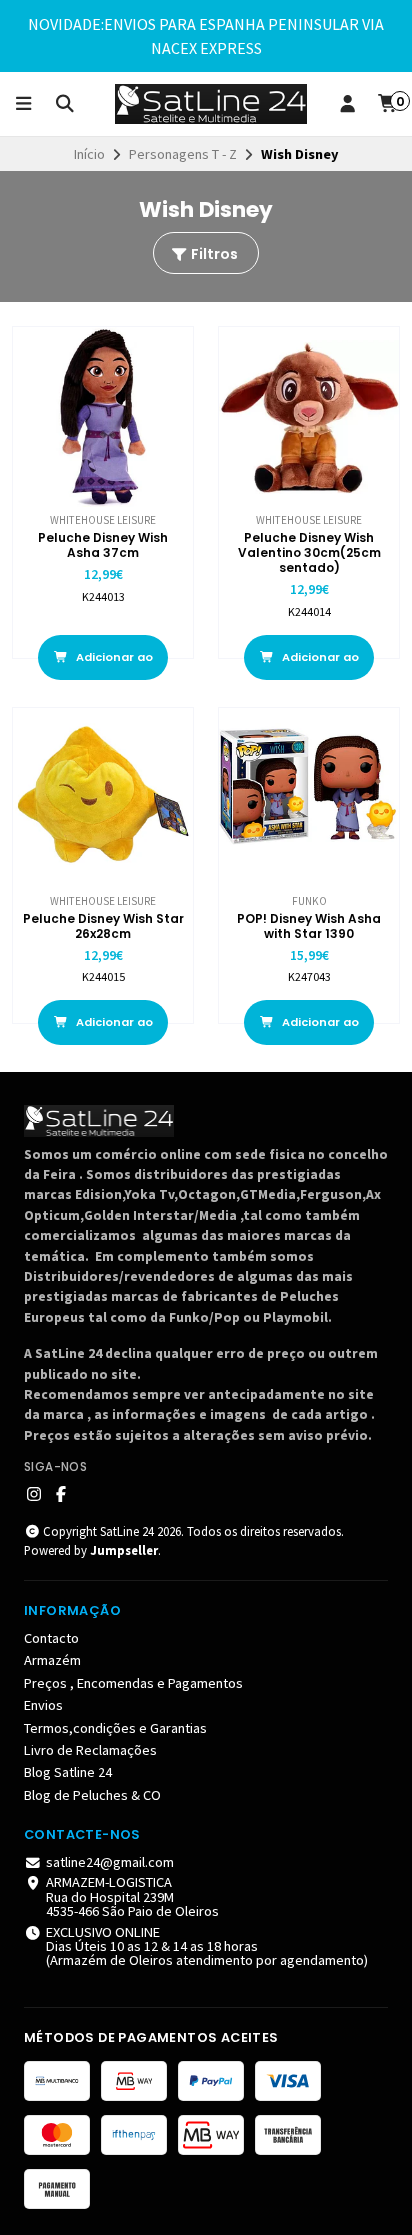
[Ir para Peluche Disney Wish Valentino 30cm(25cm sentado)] (309, 417)
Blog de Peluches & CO (92, 1795)
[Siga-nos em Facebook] (61, 1494)
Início (89, 154)
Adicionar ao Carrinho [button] (113, 664)
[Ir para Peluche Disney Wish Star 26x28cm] (103, 798)
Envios (43, 1705)
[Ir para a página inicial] (211, 104)
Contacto (51, 1638)
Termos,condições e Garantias (115, 1728)
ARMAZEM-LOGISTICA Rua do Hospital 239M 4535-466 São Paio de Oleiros (132, 1896)
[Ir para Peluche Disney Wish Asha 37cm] (103, 417)
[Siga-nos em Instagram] (34, 1494)
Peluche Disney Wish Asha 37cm (103, 545)
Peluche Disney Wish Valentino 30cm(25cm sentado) (309, 552)
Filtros (213, 254)
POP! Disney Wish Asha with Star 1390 (309, 926)
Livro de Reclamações (90, 1750)
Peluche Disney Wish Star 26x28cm (103, 926)
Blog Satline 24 (68, 1772)
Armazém (52, 1660)
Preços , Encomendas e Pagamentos (133, 1683)
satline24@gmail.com (110, 1862)
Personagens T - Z (183, 154)
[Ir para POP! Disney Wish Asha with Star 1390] (309, 798)
